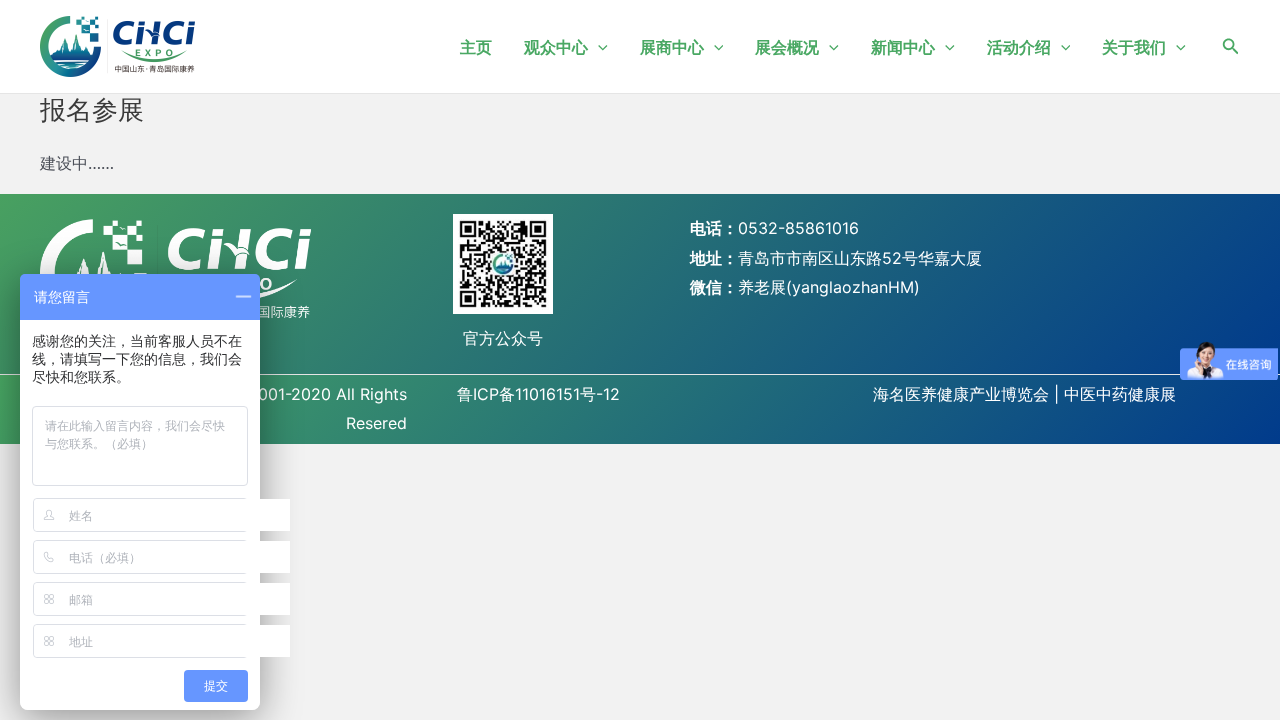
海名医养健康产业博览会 (961, 394)
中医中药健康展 (1120, 394)
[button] (1231, 46)
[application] (598, 47)
